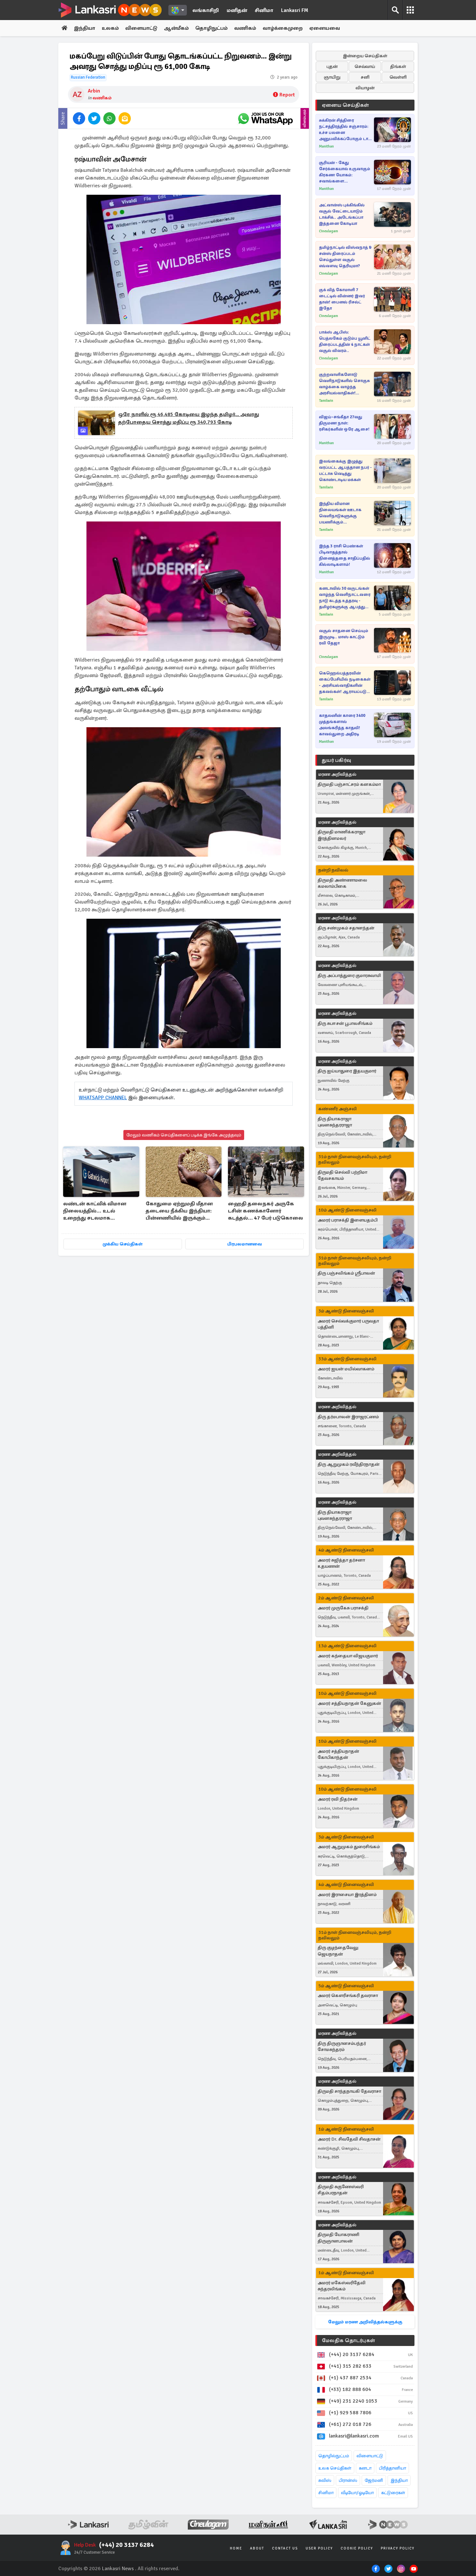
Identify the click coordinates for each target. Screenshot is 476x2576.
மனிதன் (237, 10)
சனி (365, 77)
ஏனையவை (325, 28)
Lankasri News (118, 2569)
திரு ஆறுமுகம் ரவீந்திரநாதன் (349, 1464)
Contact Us (285, 2548)
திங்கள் (398, 66)
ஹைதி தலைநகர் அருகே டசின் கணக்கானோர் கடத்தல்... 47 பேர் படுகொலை (266, 1211)
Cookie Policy (357, 2548)
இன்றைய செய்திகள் (365, 56)
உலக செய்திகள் (335, 2468)
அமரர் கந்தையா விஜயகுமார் (348, 1656)
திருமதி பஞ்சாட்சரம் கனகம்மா (349, 784)
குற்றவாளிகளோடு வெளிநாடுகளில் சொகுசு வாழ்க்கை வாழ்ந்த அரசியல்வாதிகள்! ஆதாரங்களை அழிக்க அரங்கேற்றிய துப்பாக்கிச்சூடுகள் (344, 384)
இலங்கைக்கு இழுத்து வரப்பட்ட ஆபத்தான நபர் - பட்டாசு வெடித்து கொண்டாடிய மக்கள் (345, 471)
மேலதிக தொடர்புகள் (348, 2340)
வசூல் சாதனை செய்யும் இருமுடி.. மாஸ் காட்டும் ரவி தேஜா (344, 637)
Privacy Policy (398, 2548)
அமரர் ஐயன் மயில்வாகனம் (346, 1369)
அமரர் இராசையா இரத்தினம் (347, 1895)
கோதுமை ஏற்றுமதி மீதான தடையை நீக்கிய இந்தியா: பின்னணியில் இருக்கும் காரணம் (179, 1211)
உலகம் (110, 28)
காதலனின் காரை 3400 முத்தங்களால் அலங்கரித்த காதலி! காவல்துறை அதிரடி (342, 725)
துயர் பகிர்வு (336, 760)
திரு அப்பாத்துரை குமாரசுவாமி (349, 976)
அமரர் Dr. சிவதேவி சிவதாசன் (349, 2139)
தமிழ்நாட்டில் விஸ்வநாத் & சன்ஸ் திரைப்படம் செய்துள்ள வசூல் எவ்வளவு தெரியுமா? (346, 257)
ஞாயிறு (332, 77)
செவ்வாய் (365, 66)
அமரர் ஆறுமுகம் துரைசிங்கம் (349, 1847)
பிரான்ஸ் (348, 2480)
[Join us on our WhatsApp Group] (265, 118)
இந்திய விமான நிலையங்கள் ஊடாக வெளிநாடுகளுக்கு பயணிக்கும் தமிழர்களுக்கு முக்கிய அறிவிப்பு (341, 513)
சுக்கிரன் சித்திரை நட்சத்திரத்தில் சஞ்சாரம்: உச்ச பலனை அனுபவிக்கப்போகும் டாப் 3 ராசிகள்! (345, 130)
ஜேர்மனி (374, 2480)
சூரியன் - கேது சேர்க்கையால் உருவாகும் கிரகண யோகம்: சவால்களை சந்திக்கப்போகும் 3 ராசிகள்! (345, 172)
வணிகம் (245, 28)
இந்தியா (85, 28)
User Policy (319, 2548)
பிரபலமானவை (245, 1244)
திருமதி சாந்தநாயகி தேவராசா (349, 2091)
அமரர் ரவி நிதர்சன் (338, 1799)
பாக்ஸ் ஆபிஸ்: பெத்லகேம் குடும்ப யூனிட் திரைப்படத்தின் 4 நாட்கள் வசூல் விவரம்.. (345, 341)
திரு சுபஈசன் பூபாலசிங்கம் (345, 1023)
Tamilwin (326, 401)
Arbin (94, 91)
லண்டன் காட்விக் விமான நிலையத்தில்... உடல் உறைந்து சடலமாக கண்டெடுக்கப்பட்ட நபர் (95, 1211)
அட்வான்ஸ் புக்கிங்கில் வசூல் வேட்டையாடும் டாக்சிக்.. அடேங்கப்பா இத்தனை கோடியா (342, 214)
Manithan (326, 146)
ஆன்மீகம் (176, 28)
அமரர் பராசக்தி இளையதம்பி (348, 1220)
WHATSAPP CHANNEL (103, 1098)
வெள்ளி (398, 77)
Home (236, 2548)
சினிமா (264, 10)
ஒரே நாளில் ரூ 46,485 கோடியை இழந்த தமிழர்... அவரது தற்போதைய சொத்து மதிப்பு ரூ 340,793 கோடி (189, 418)
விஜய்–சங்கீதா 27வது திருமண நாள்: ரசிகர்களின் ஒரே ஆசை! (344, 423)
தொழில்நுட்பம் (334, 2456)
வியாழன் (365, 88)
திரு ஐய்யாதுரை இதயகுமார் (347, 1071)
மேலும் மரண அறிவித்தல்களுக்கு (365, 2322)
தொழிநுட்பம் (211, 28)
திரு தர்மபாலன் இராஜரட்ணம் (348, 1417)
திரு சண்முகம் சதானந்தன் (346, 928)
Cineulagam (329, 231)
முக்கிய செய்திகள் (123, 1244)
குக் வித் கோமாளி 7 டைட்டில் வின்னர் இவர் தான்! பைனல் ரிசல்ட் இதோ (342, 299)
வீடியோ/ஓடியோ (357, 2493)
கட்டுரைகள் (393, 2493)
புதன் (332, 66)
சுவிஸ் (325, 2480)
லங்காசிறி (206, 10)
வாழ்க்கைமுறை (283, 28)
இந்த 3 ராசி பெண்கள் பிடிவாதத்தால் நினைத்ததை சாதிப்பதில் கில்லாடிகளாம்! (345, 555)
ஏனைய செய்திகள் (346, 105)
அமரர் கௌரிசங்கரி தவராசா (348, 1995)
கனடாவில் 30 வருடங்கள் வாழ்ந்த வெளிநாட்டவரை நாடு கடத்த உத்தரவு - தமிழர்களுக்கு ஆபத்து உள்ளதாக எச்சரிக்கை (345, 598)
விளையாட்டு (141, 28)
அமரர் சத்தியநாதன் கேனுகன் (349, 1703)
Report (287, 95)
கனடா (365, 2468)
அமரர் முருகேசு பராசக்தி (343, 1608)
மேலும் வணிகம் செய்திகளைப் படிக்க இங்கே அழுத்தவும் (184, 1135)
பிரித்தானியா (392, 2468)
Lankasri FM (295, 10)
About (257, 2548)
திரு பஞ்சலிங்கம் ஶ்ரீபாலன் (346, 1273)
